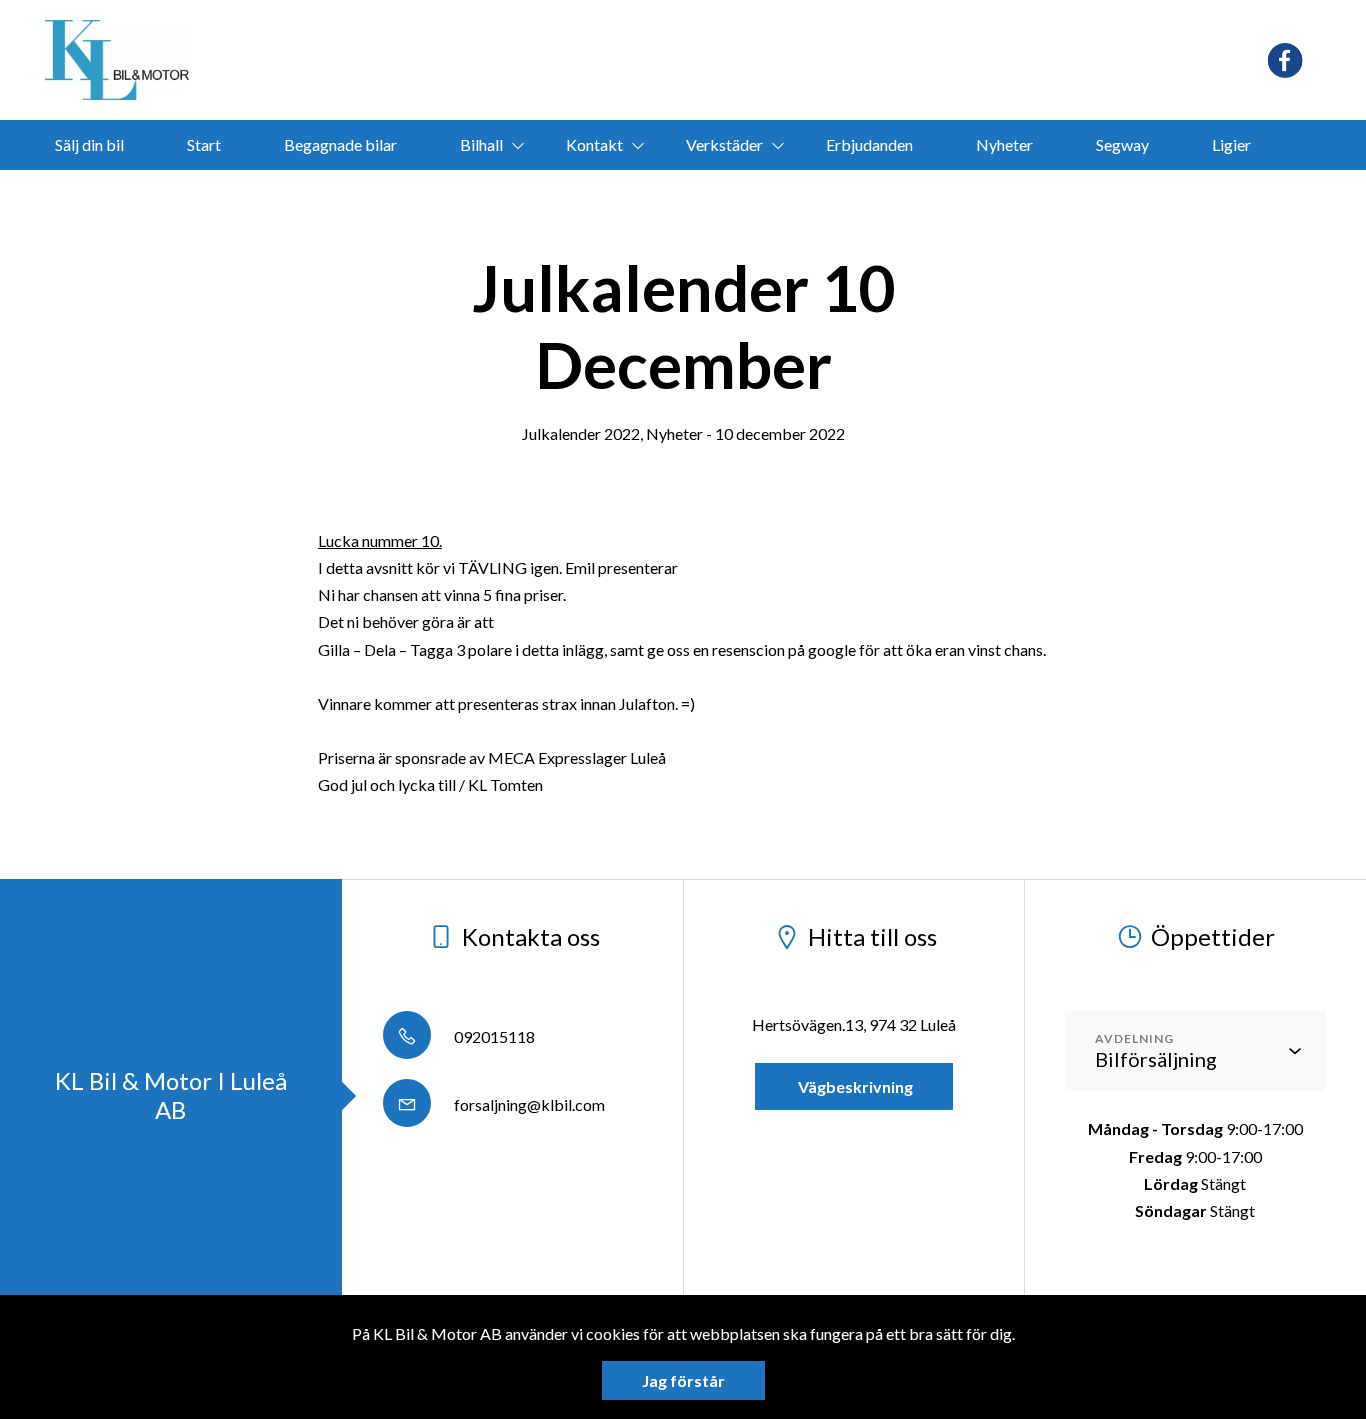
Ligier (1231, 144)
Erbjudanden (869, 144)
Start (204, 144)
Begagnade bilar (340, 144)
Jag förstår (683, 1380)
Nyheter (1004, 144)
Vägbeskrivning (854, 1086)
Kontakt (594, 144)
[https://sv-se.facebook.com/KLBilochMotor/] (1285, 60)
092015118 (493, 1036)
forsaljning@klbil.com (528, 1104)
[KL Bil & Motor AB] (117, 60)
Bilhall (481, 144)
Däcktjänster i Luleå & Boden (653, 194)
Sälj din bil (89, 144)
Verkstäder (724, 144)
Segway (1122, 144)
